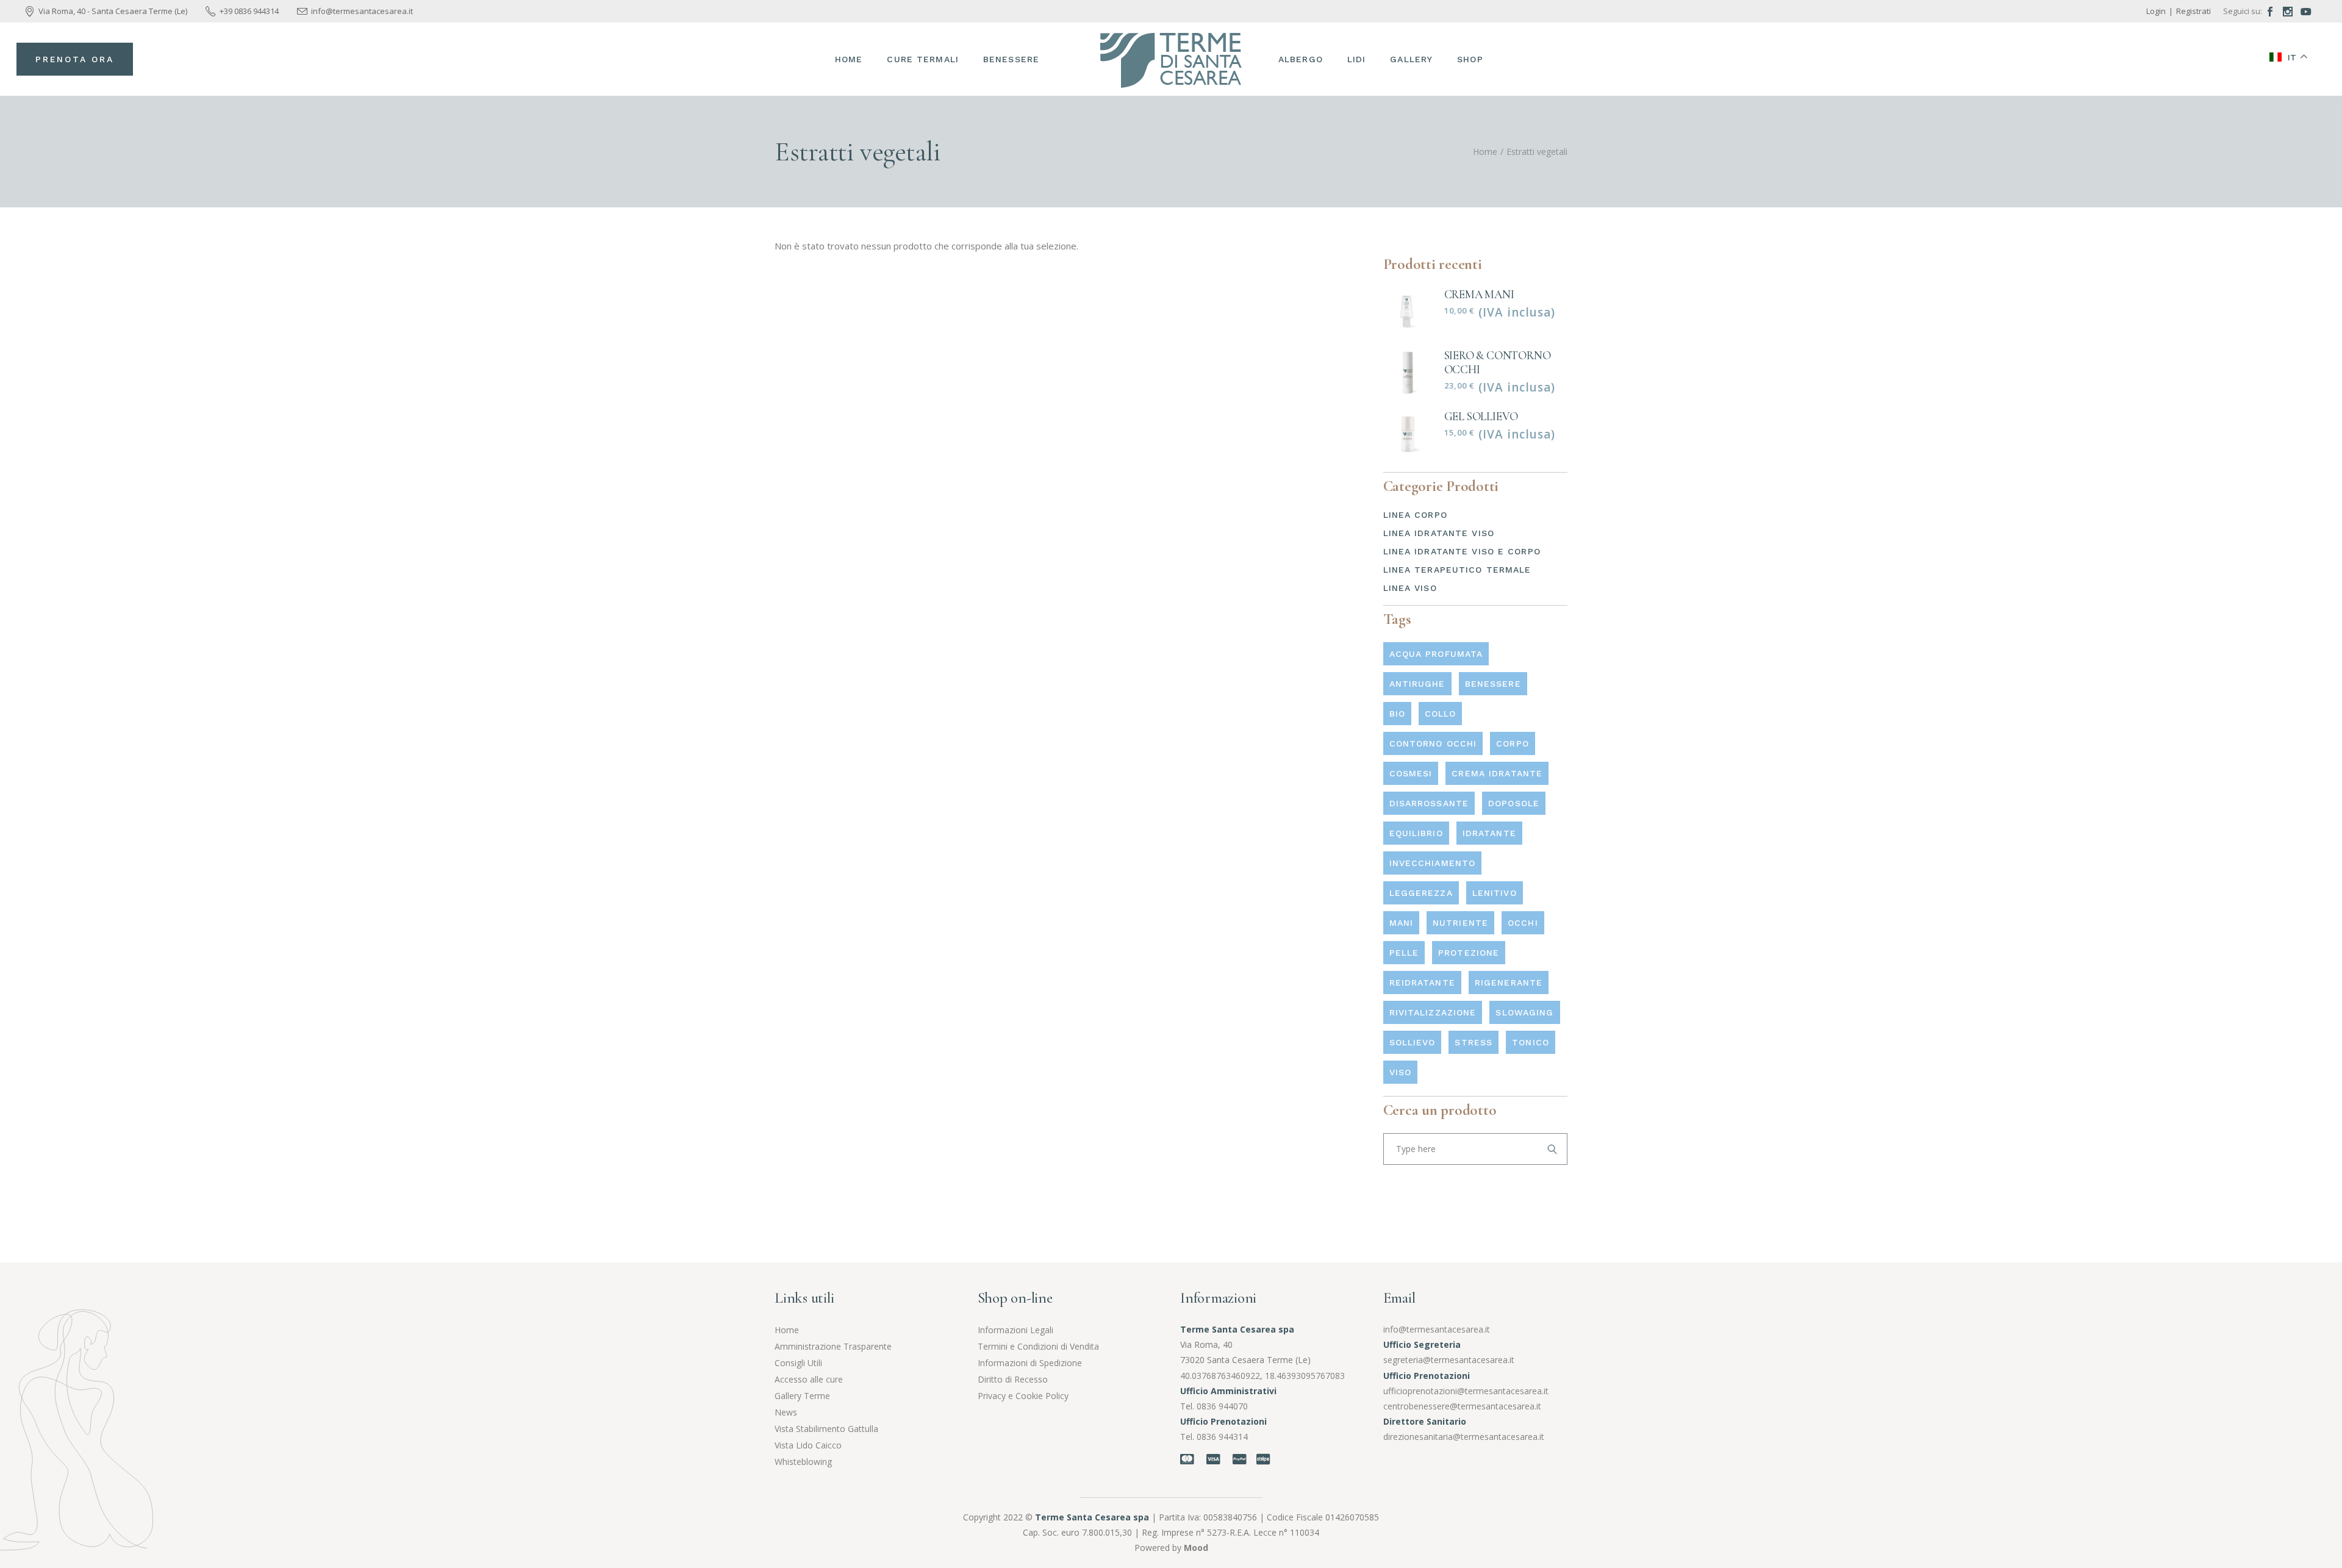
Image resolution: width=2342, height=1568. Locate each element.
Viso (1400, 1072)
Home (787, 1330)
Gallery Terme (802, 1396)
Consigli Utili (798, 1363)
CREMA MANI (1479, 294)
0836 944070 (1222, 1406)
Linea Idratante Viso (1439, 533)
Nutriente (1460, 923)
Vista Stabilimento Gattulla (826, 1429)
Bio (1397, 714)
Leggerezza (1421, 893)
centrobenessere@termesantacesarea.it (1462, 1406)
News (786, 1412)
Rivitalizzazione (1433, 1012)
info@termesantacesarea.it (1437, 1329)
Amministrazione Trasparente (833, 1346)
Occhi (1523, 923)
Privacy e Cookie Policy (1023, 1396)
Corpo (1513, 743)
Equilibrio (1416, 833)
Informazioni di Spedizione (1030, 1363)
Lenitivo (1495, 893)
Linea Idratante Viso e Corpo (1462, 551)
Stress (1474, 1042)
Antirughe (1417, 684)
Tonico (1531, 1042)
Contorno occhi (1433, 743)
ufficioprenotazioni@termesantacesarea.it (1466, 1391)
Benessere (1493, 684)
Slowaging (1524, 1012)
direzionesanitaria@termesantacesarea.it (1464, 1437)
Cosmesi (1411, 773)
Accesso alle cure (809, 1379)
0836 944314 (1222, 1437)
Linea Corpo (1415, 515)
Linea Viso (1410, 588)
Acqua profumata (1436, 654)
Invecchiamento (1433, 863)
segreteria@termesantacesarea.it (1449, 1360)
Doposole (1514, 803)
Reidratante (1422, 983)
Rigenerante (1509, 983)
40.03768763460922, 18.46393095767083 (1262, 1376)
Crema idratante (1497, 773)
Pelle (1404, 953)
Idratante (1489, 833)
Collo (1441, 714)
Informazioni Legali (1015, 1330)
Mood (1196, 1548)
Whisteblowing (803, 1462)
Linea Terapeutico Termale (1457, 570)
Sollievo (1413, 1042)
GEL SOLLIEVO (1481, 416)
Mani (1401, 923)
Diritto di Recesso (1013, 1379)
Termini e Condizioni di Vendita (1038, 1346)
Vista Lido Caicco (808, 1445)
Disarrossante (1429, 803)
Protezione (1469, 953)
